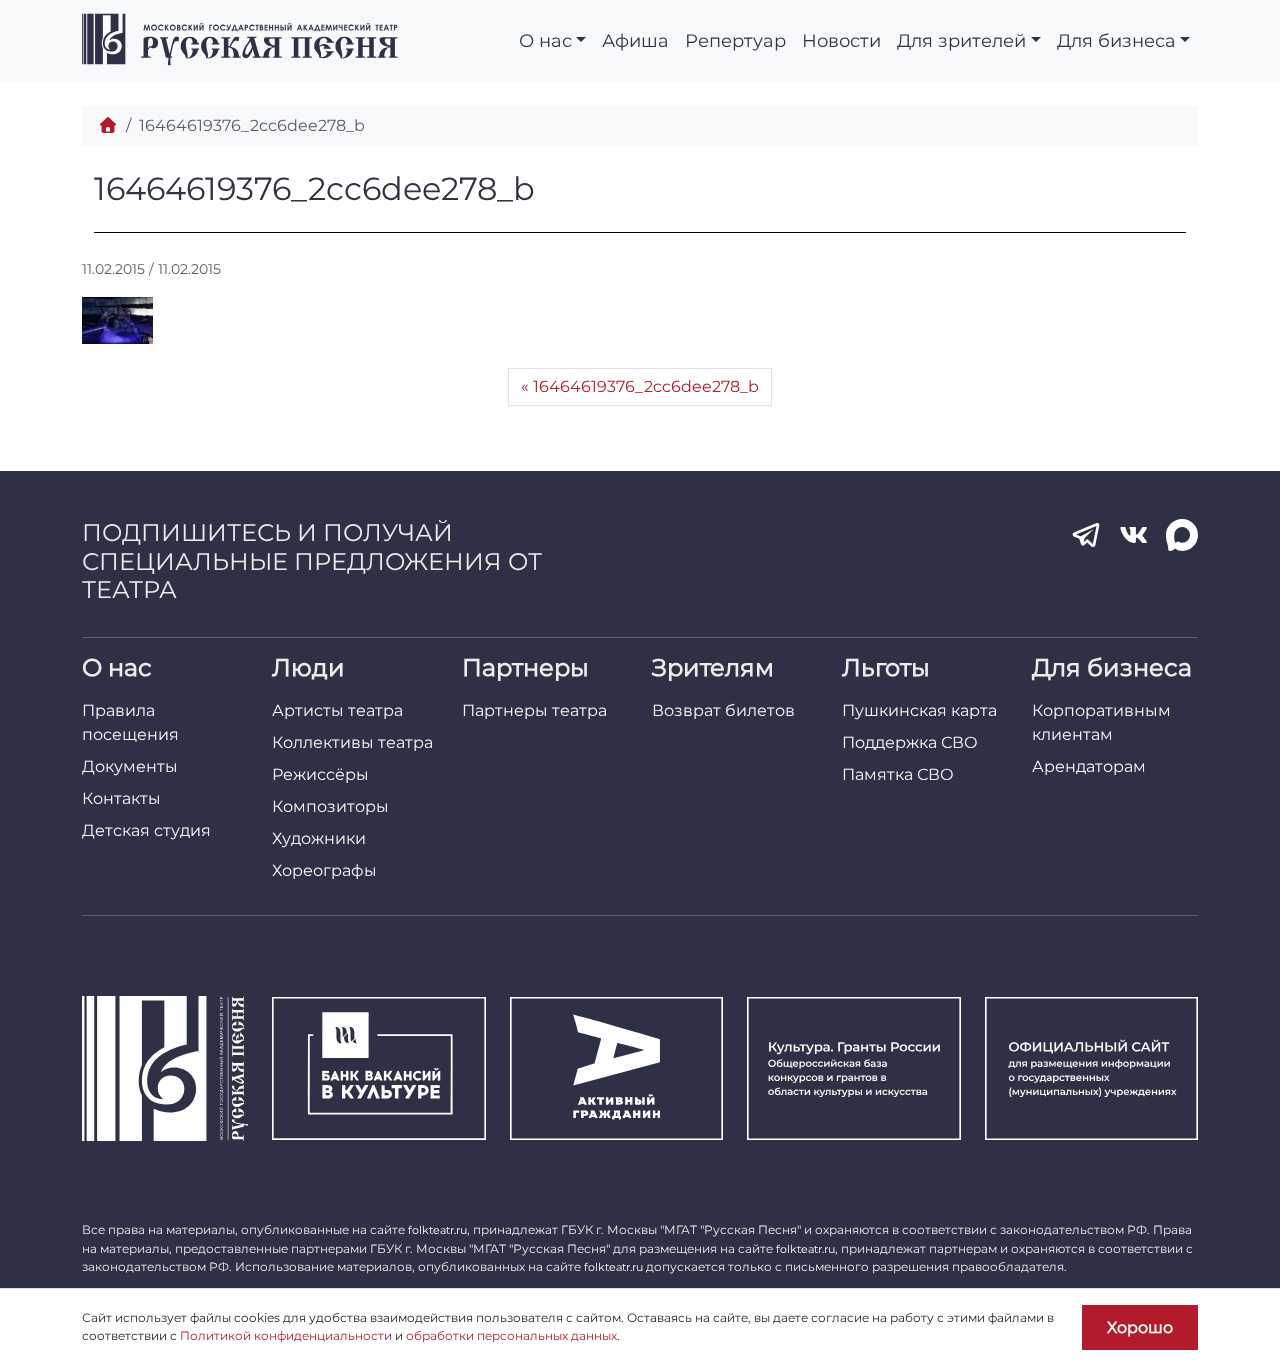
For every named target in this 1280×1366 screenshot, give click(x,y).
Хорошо (1140, 1327)
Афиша (635, 40)
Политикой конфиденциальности (286, 1335)
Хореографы (324, 870)
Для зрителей (961, 40)
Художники (319, 838)
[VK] (1134, 535)
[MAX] (1182, 535)
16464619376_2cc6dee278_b (646, 386)
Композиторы (330, 806)
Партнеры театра (534, 710)
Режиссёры (320, 774)
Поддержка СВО (910, 742)
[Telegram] (1086, 535)
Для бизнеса (1116, 40)
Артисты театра (337, 710)
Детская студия (146, 830)
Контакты (121, 798)
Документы (130, 766)
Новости (841, 40)
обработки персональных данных (511, 1335)
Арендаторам (1089, 766)
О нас (545, 40)
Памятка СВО (898, 774)
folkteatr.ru (437, 1230)
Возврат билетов (723, 710)
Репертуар (735, 40)
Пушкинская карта (919, 710)
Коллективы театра (352, 742)
